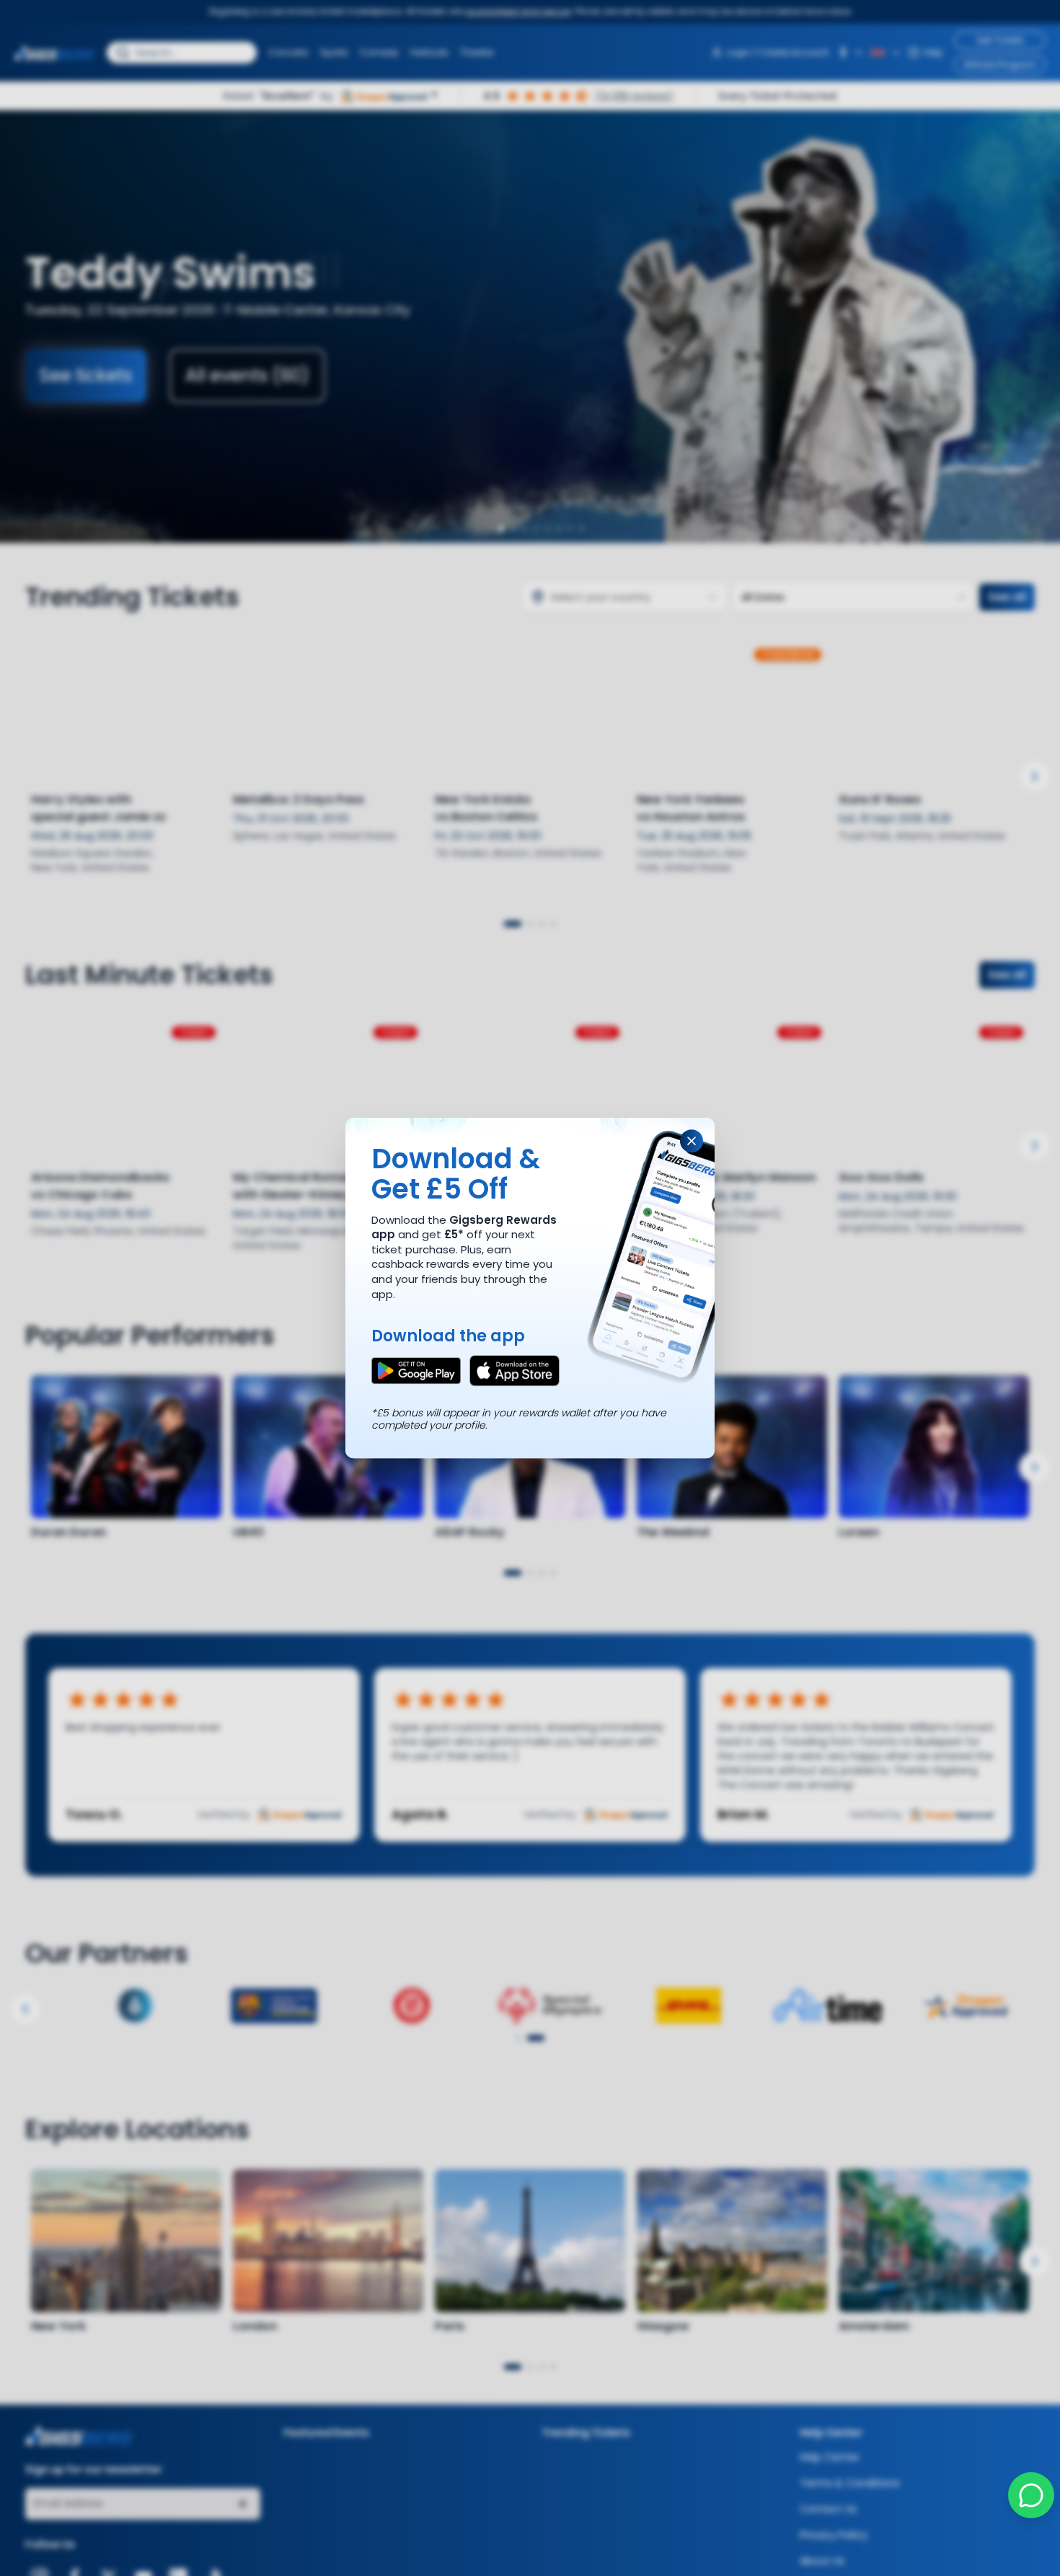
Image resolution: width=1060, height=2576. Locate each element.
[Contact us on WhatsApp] (1031, 2495)
